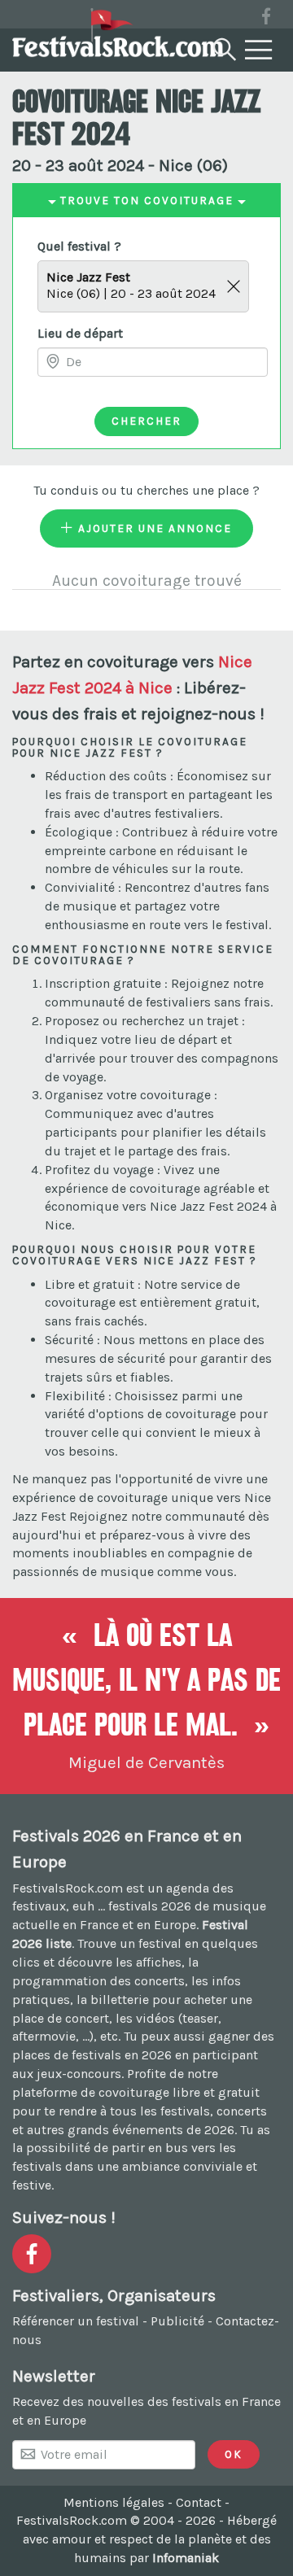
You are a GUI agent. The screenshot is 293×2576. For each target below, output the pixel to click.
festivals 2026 (150, 1906)
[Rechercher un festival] (223, 46)
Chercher (146, 421)
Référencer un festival (76, 2321)
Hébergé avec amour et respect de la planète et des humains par (150, 2539)
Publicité (177, 2321)
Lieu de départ (80, 333)
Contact (199, 2502)
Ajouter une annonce (153, 528)
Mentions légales (114, 2502)
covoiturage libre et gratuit (179, 2092)
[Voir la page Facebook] (266, 19)
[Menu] (259, 50)
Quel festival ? (79, 246)
